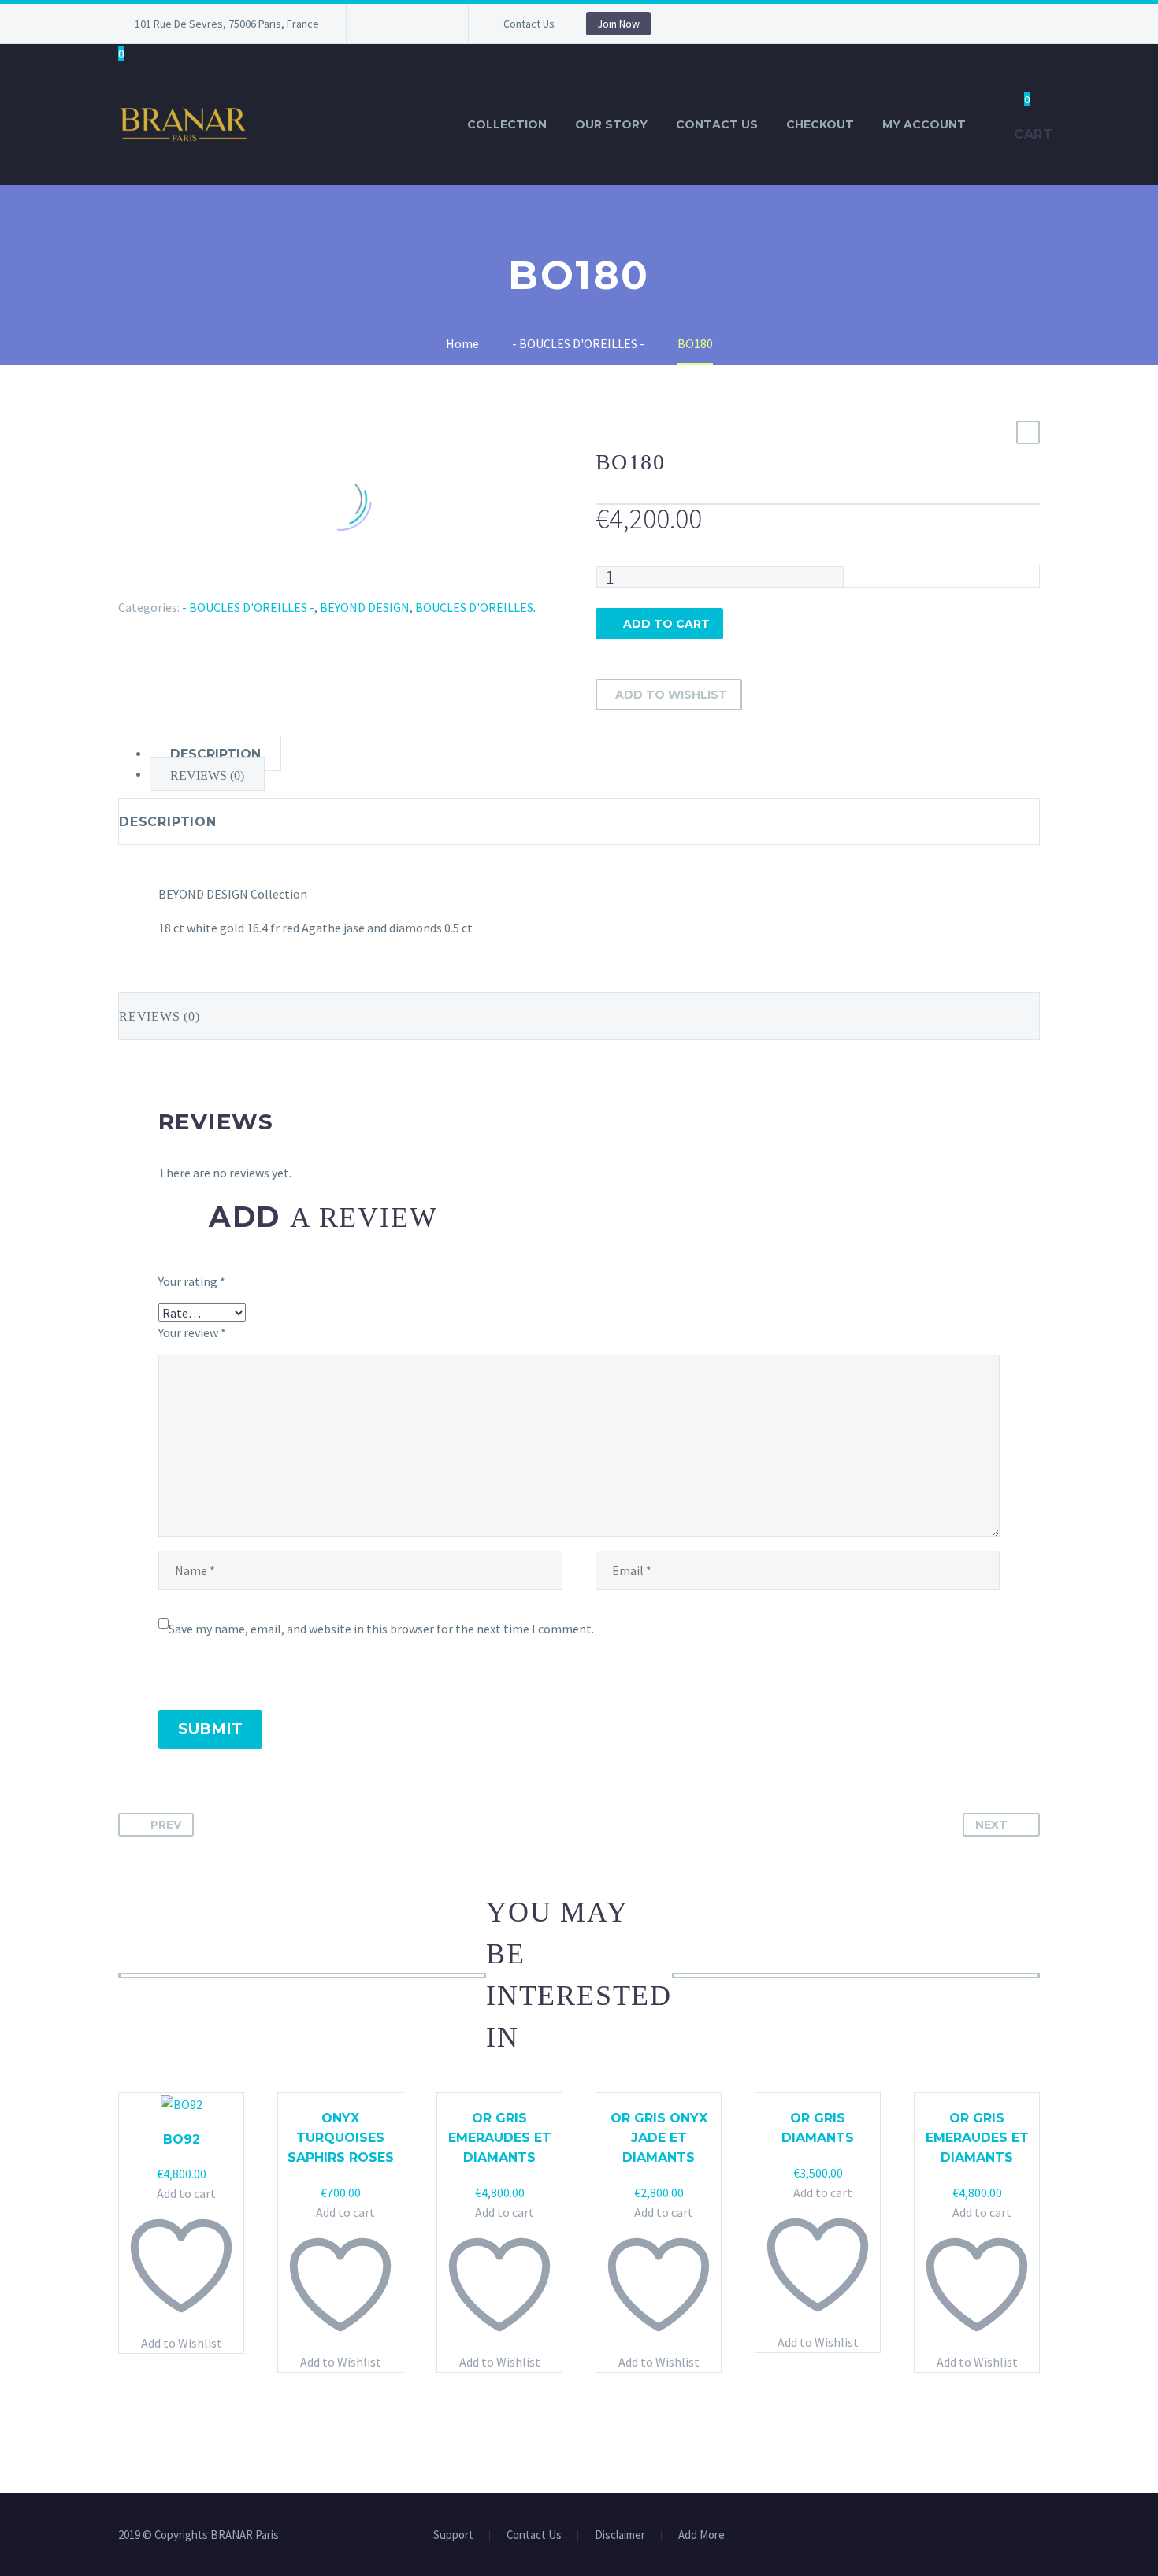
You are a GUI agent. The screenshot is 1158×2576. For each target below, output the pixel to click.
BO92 (182, 2139)
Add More (701, 2535)
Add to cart (666, 624)
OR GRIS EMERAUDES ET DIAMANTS (500, 2138)
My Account (924, 124)
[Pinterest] (174, 584)
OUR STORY (611, 124)
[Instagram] (406, 24)
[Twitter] (151, 584)
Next (991, 1825)
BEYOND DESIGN (365, 607)
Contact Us (529, 24)
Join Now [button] (618, 24)
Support (453, 2535)
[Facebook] (382, 24)
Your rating (192, 1281)
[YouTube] (429, 24)
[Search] (996, 125)
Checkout (820, 124)
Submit (210, 1729)
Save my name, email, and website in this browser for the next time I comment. (381, 1629)
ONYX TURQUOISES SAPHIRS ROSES (341, 2138)
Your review (192, 1332)
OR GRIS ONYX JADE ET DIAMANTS (659, 2138)
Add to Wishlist (671, 695)
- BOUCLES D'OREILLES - (248, 607)
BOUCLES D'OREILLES (474, 607)
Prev (166, 1825)
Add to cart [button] (186, 2193)
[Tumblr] (197, 584)
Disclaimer (620, 2535)
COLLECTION (507, 124)
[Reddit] (243, 584)
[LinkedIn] (220, 584)
